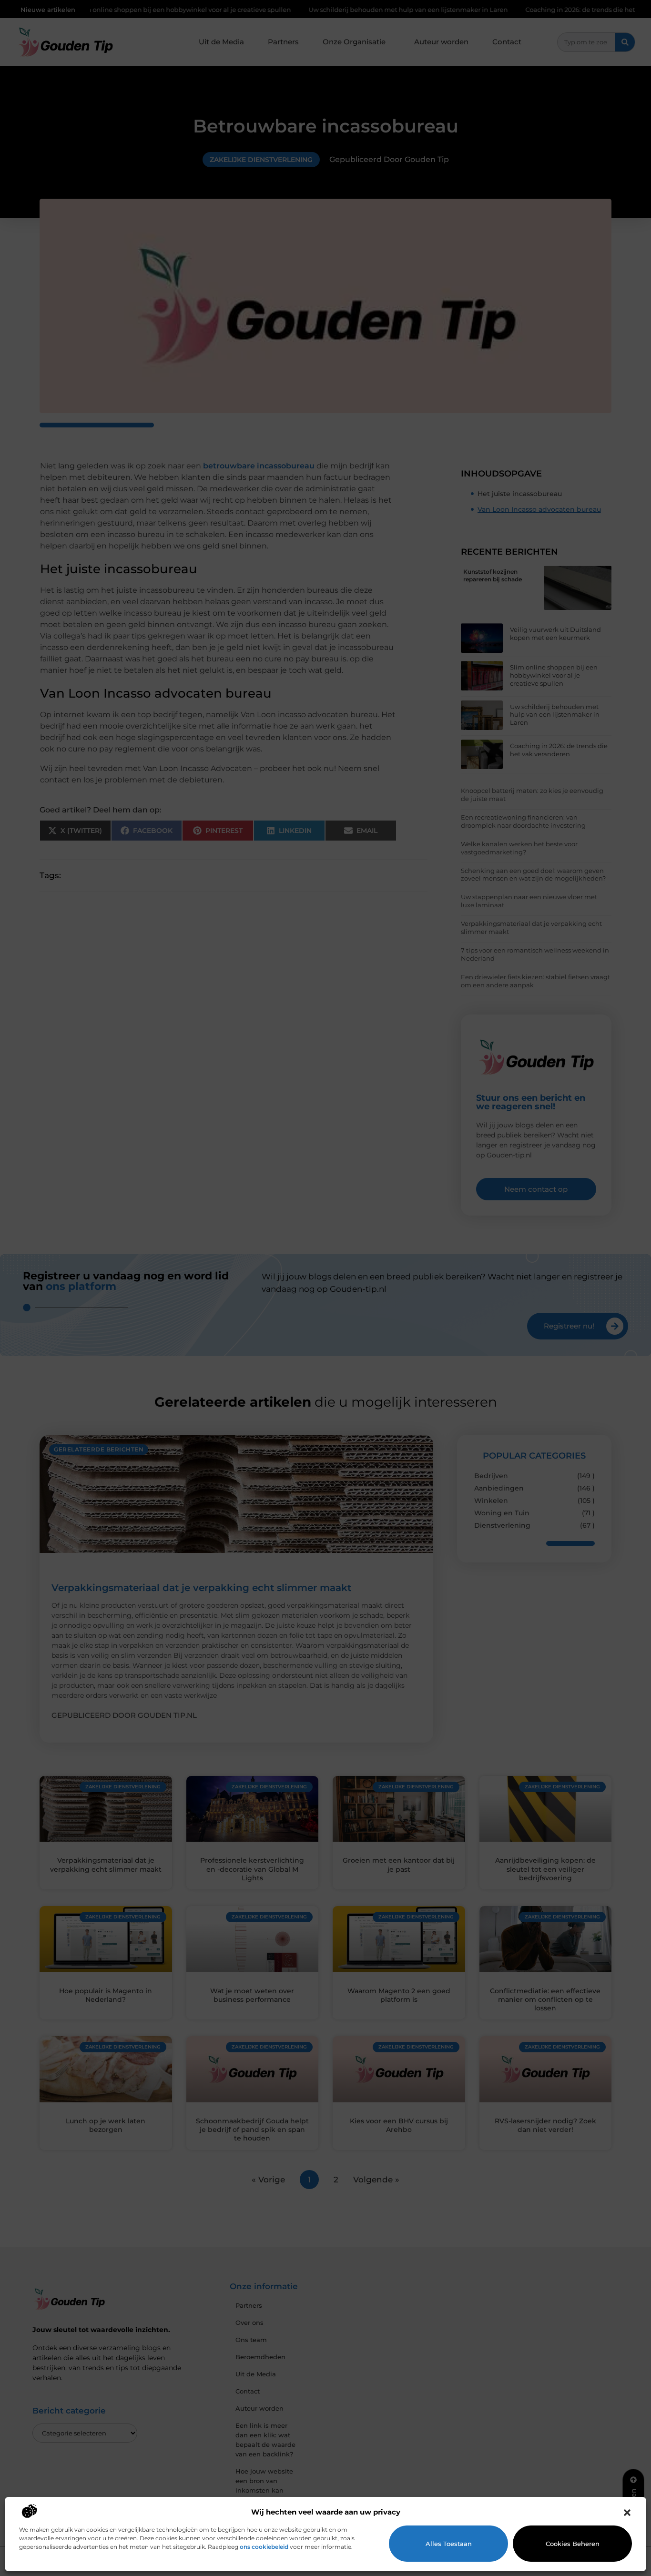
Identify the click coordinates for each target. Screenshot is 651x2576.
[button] (627, 2513)
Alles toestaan (449, 2544)
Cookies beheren (573, 2544)
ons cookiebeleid (264, 2547)
